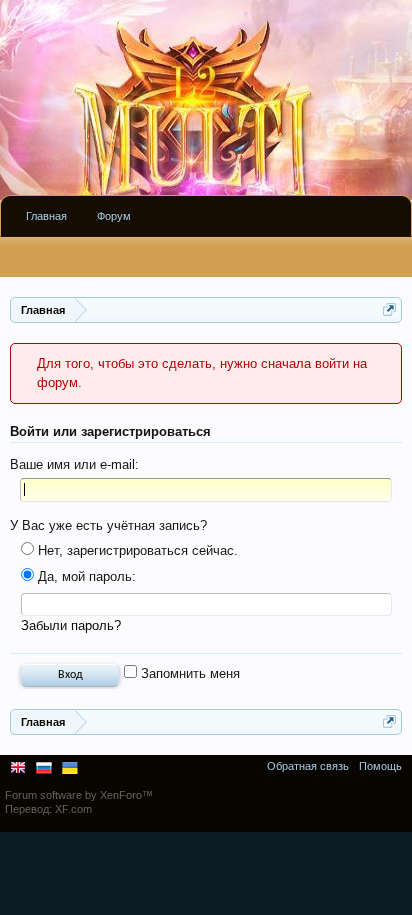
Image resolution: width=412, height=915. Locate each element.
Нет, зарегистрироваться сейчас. (136, 550)
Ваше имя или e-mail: (74, 464)
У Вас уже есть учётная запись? (108, 525)
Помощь (380, 766)
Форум (114, 216)
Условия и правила (359, 795)
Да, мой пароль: (85, 576)
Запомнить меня (188, 673)
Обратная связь (308, 766)
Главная (46, 216)
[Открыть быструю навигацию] (389, 309)
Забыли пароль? (71, 625)
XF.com (73, 809)
